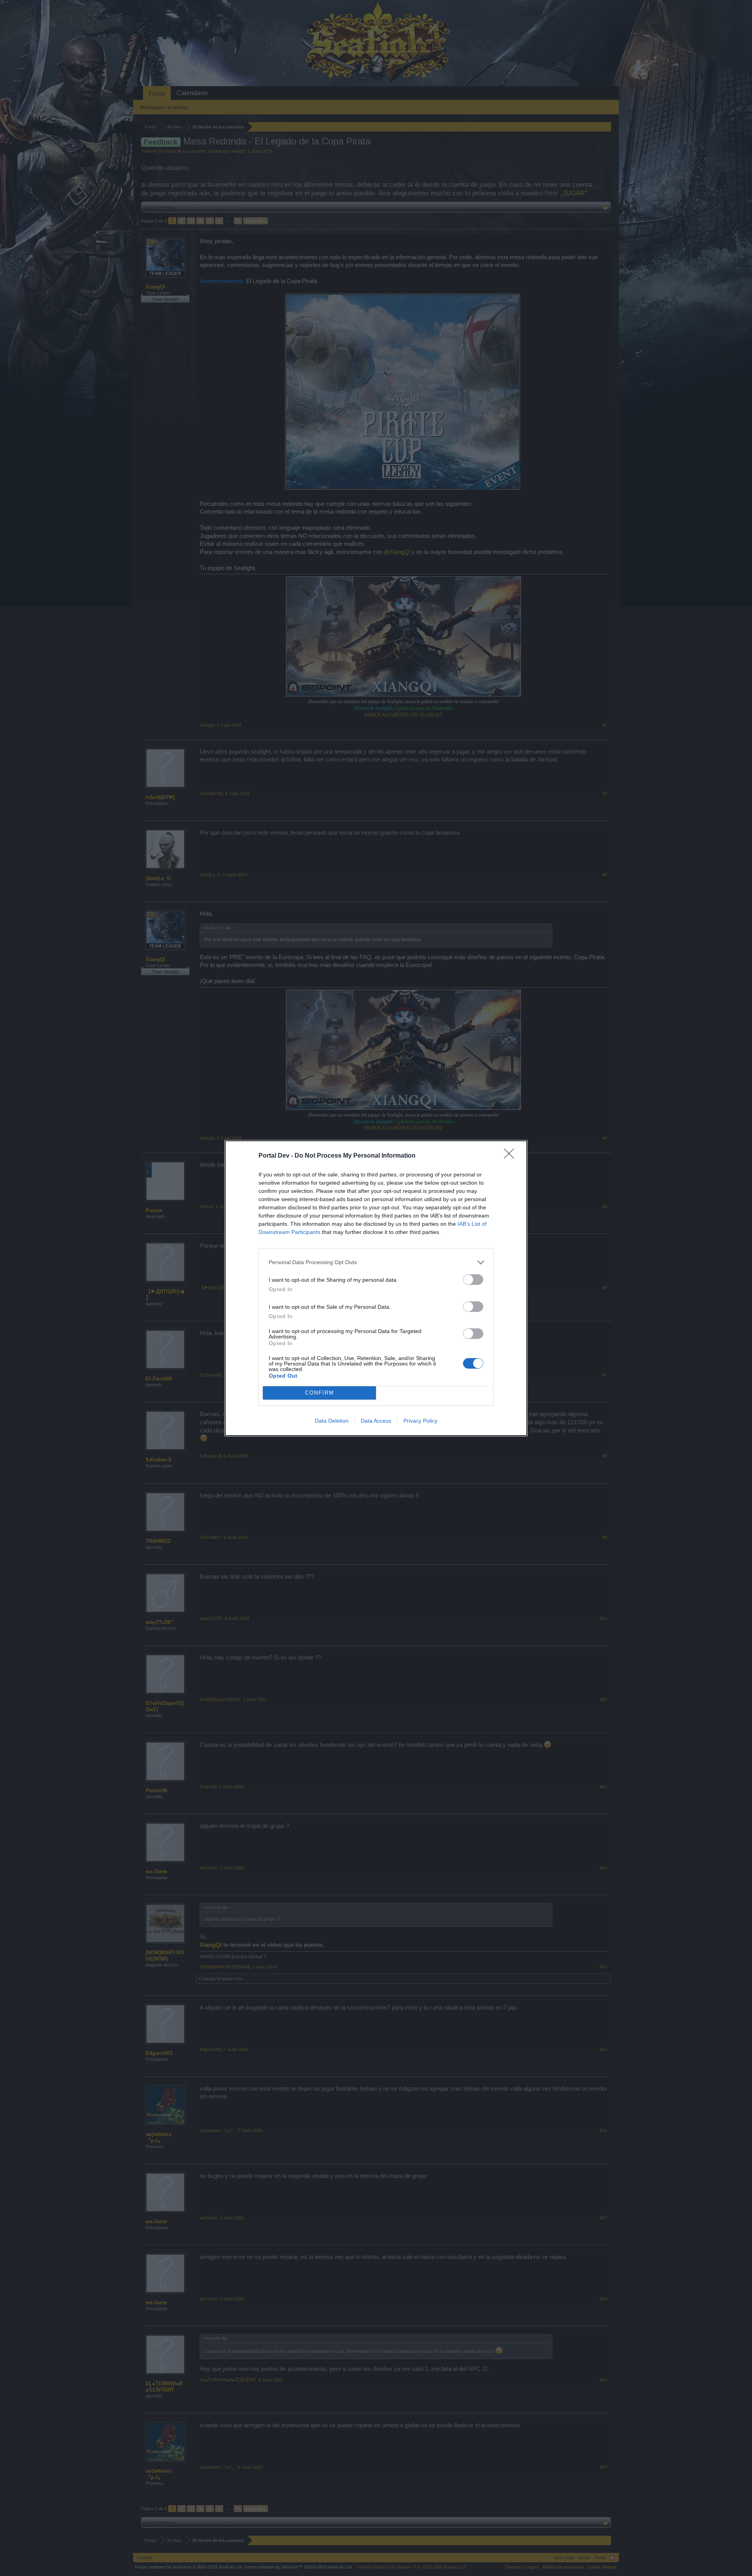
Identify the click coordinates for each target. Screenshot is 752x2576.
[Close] (512, 1156)
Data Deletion (332, 1421)
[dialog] (376, 1288)
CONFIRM (320, 1393)
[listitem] (376, 1262)
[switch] (473, 1280)
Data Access (376, 1421)
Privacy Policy (420, 1421)
